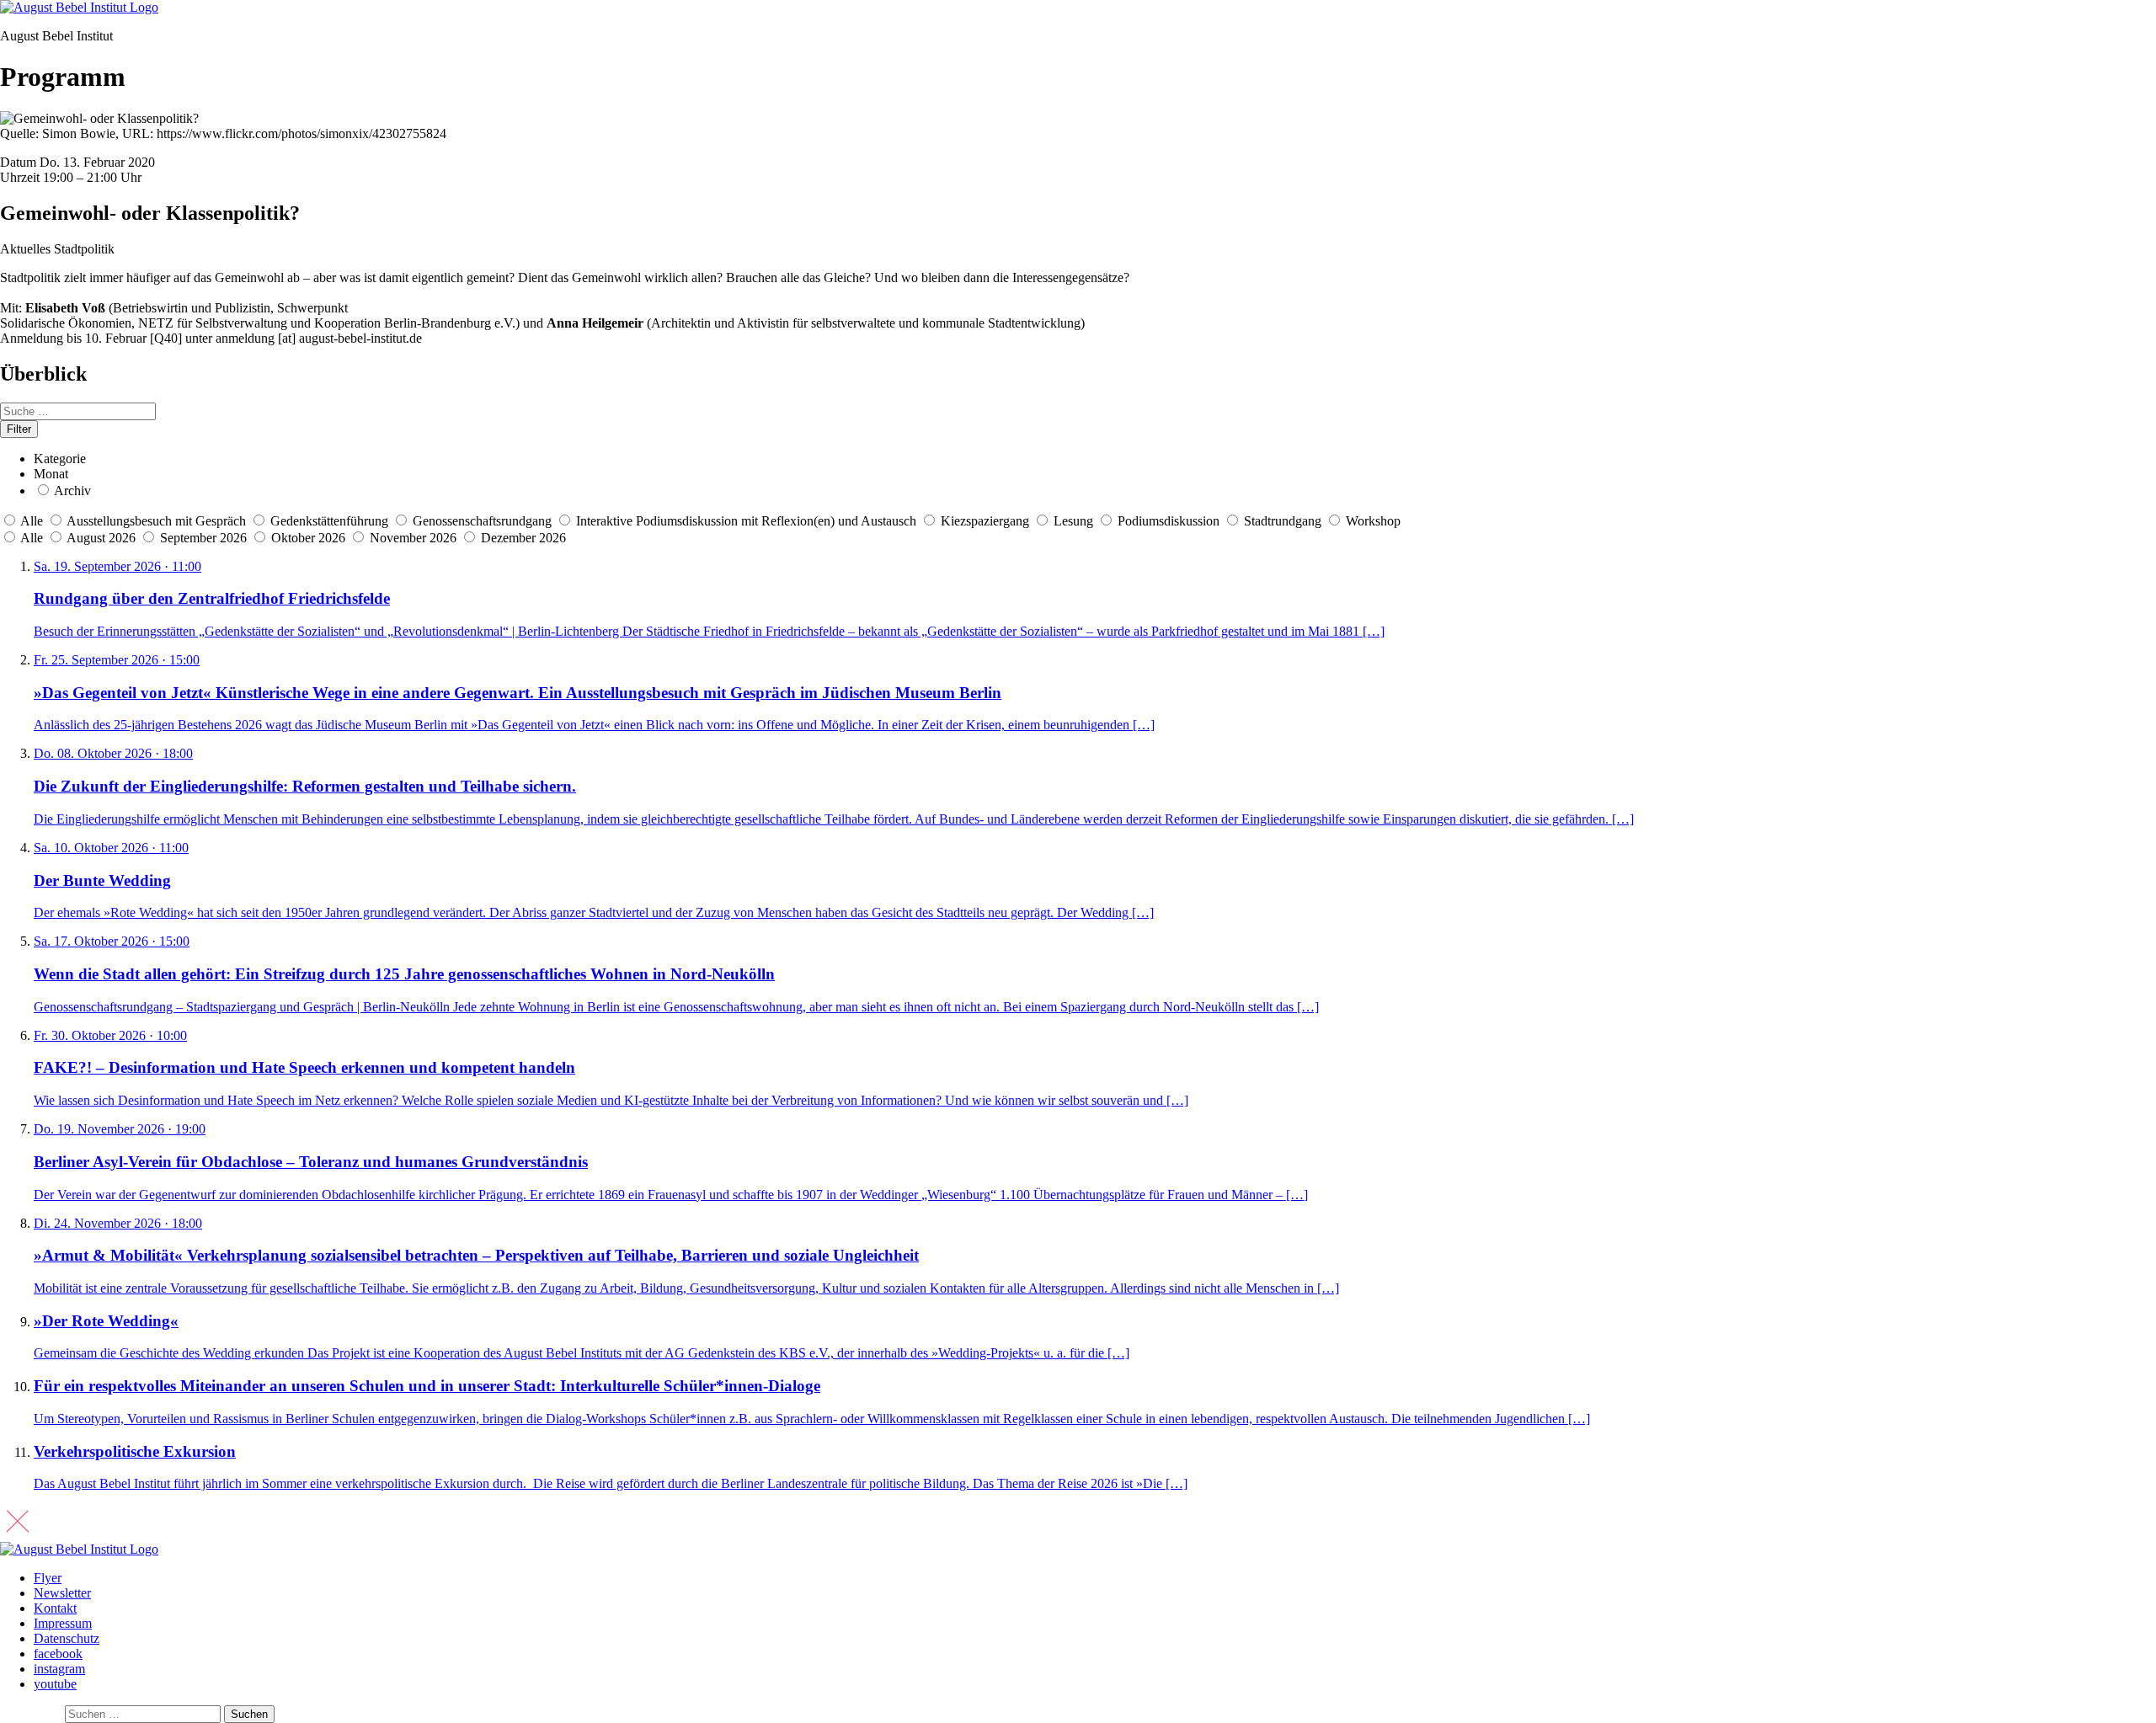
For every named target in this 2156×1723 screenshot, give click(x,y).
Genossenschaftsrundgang (482, 521)
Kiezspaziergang (985, 521)
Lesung (1073, 521)
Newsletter (62, 1593)
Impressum (63, 1623)
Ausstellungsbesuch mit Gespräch (156, 521)
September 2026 (205, 538)
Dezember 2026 (523, 538)
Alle (32, 521)
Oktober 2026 (310, 538)
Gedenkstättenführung (329, 521)
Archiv (72, 491)
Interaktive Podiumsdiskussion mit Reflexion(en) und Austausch (746, 521)
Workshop (1373, 521)
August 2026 (103, 538)
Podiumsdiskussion (1169, 521)
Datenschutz (67, 1638)
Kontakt (55, 1608)
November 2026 (415, 538)
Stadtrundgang (1283, 521)
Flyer (48, 1578)
